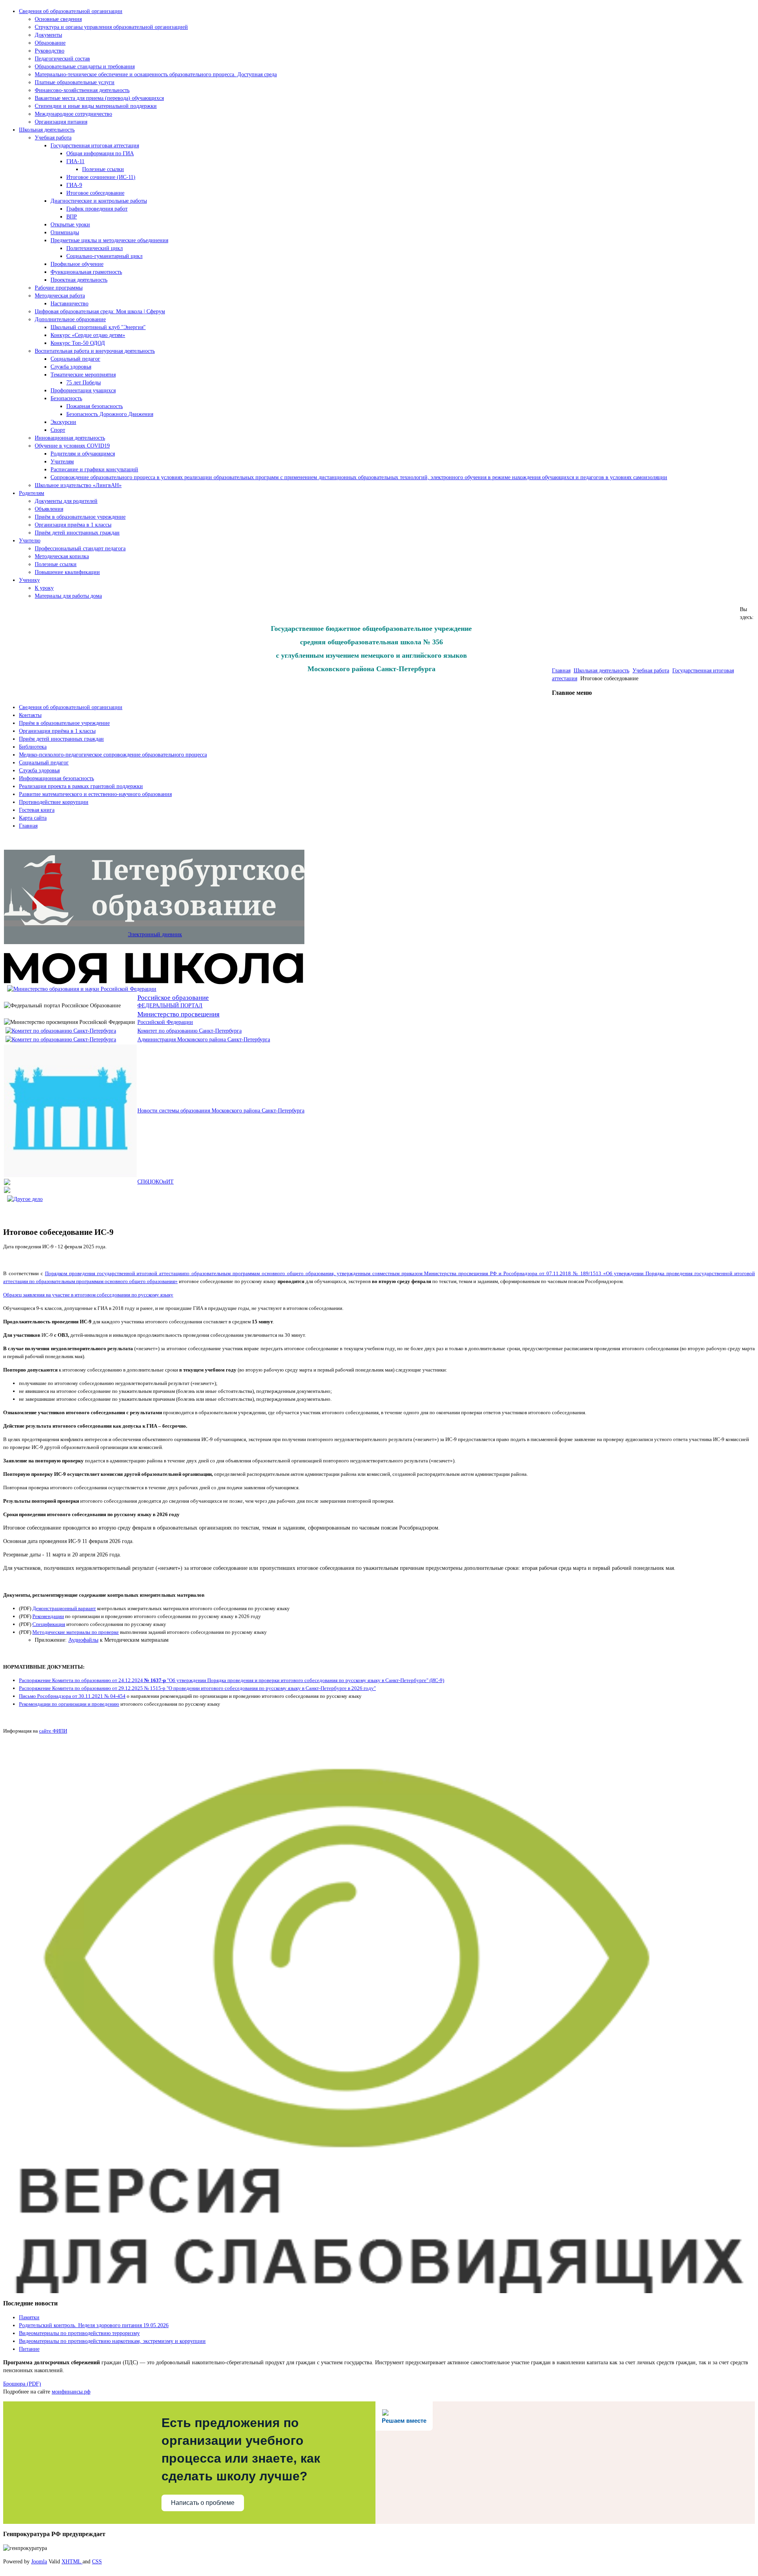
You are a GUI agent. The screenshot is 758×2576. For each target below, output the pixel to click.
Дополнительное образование (70, 319)
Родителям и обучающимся (83, 454)
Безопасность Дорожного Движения (110, 414)
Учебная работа (53, 138)
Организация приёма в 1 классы (73, 525)
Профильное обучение (77, 264)
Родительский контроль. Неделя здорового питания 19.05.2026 (94, 2325)
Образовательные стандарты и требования (85, 67)
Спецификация (49, 1624)
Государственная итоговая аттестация (95, 146)
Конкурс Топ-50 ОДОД (78, 343)
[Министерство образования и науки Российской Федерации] (82, 989)
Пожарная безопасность (95, 406)
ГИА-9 (74, 185)
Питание (29, 2349)
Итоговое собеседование (95, 193)
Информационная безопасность (56, 778)
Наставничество (69, 304)
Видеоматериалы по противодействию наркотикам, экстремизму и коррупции (112, 2341)
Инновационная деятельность (70, 438)
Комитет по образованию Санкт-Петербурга (189, 1031)
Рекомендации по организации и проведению (69, 1704)
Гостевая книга (37, 810)
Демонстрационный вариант (64, 1608)
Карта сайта (33, 818)
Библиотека (33, 747)
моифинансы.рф (71, 2392)
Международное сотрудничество (73, 114)
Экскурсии (63, 422)
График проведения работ (97, 209)
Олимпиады (65, 232)
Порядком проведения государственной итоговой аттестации (115, 1273)
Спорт (58, 430)
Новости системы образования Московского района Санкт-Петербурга (221, 1111)
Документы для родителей (66, 501)
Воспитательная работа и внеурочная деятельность (95, 351)
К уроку (44, 588)
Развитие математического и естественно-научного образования (95, 794)
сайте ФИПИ (53, 1731)
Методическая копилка (62, 556)
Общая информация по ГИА (100, 153)
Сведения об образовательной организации (71, 11)
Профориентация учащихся (83, 390)
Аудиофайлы (83, 1640)
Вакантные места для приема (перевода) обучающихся (99, 98)
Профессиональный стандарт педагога (80, 549)
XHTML (72, 2562)
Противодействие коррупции (54, 802)
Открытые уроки (70, 225)
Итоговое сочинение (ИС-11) (101, 177)
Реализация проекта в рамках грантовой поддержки (81, 786)
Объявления (49, 509)
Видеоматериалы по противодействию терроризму (79, 2333)
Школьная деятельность (47, 130)
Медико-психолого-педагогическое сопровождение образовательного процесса (113, 755)
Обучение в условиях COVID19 (72, 446)
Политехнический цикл (95, 248)
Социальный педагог (75, 359)
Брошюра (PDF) (22, 2384)
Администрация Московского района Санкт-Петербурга (204, 1040)
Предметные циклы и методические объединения (109, 240)
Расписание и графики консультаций (94, 469)
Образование (50, 43)
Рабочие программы (59, 288)
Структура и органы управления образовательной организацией (111, 27)
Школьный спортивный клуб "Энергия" (98, 327)
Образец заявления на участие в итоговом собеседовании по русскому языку (88, 1295)
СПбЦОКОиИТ (156, 1182)
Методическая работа (60, 296)
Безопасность (66, 398)
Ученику (29, 580)
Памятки (29, 2317)
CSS (97, 2562)
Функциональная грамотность (86, 272)
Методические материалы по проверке (76, 1632)
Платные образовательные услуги (75, 82)
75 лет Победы (83, 383)
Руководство (50, 51)
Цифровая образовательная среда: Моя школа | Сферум (100, 311)
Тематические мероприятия (83, 375)
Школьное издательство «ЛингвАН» (78, 485)
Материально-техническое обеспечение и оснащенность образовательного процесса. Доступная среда (156, 74)
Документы (48, 35)
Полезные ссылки (103, 169)
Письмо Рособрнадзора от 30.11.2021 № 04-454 (72, 1696)
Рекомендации (48, 1616)
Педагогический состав (62, 59)
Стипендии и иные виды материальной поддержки (96, 106)
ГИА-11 (75, 161)
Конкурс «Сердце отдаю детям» (88, 335)
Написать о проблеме (203, 2503)
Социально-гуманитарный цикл (104, 256)
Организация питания (61, 122)
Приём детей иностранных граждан (77, 533)
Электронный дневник (155, 934)
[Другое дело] (25, 1199)
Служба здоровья (71, 367)
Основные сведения (58, 19)
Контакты (30, 715)
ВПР (72, 217)
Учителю (30, 541)
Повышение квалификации (67, 572)
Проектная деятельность (79, 280)
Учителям (62, 462)
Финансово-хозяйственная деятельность (82, 90)
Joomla (39, 2562)
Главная (561, 671)
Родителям (32, 493)
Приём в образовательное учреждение (80, 517)
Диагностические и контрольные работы (99, 201)
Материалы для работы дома (68, 596)
